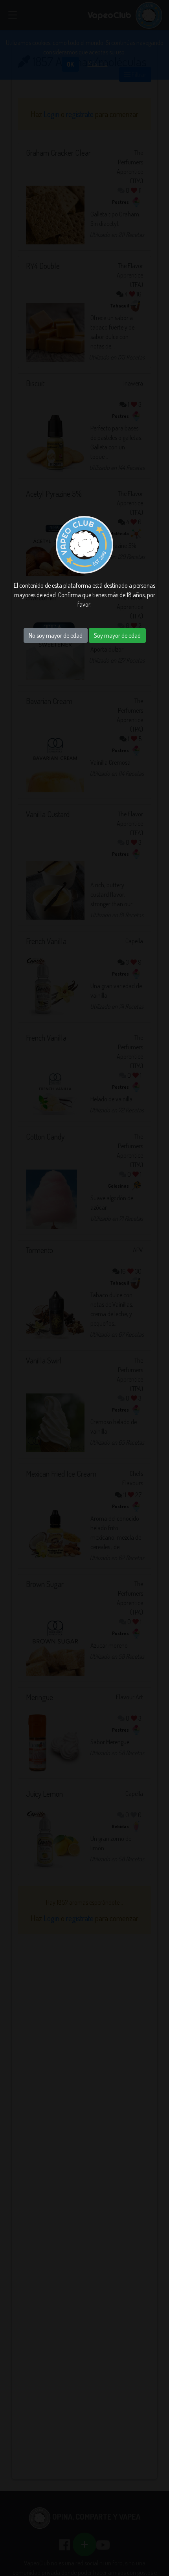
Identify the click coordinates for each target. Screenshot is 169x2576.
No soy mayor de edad (56, 635)
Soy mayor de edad (117, 635)
